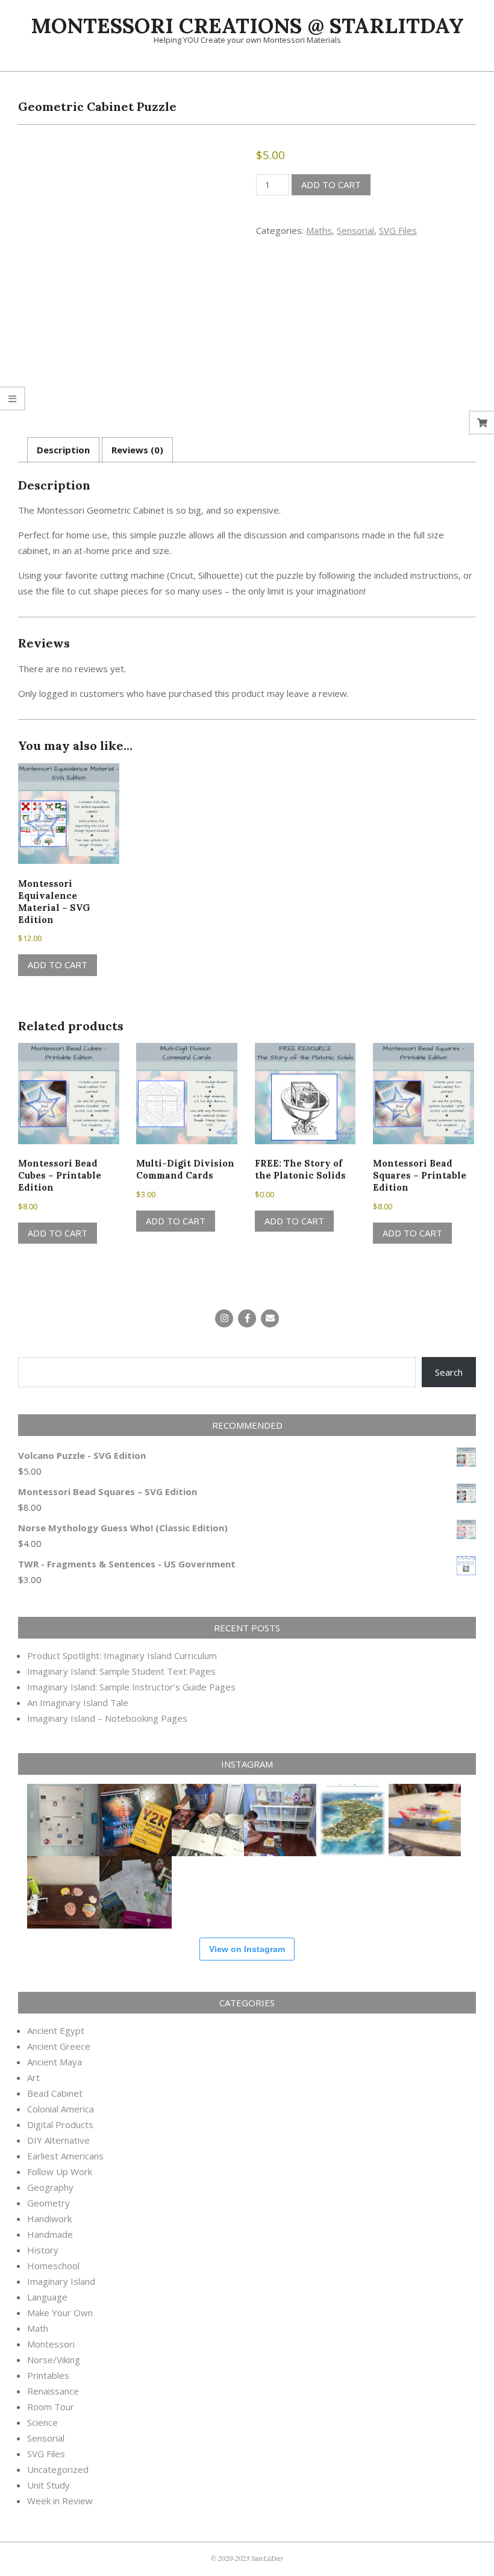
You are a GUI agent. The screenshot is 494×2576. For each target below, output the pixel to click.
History (43, 2250)
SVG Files (398, 230)
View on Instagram (247, 1949)
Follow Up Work (60, 2171)
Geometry (48, 2203)
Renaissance (53, 2391)
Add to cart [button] (58, 965)
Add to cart (331, 184)
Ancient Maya (55, 2062)
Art (33, 2077)
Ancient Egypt (56, 2030)
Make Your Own (60, 2313)
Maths (319, 230)
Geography (50, 2187)
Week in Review (60, 2501)
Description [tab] (63, 450)
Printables (48, 2375)
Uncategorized (58, 2469)
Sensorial (355, 230)
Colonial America (61, 2109)
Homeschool (53, 2266)
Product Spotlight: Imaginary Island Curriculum (122, 1655)
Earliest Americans (65, 2156)
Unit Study (48, 2485)
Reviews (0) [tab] (137, 450)
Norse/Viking (54, 2360)
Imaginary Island (61, 2281)
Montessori (51, 2344)
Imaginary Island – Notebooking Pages (107, 1718)
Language (47, 2297)
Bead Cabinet (55, 2093)
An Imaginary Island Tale (78, 1702)
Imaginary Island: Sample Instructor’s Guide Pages (131, 1687)
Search (449, 1372)
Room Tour (51, 2407)
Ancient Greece (59, 2046)
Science (42, 2422)
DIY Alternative (58, 2140)
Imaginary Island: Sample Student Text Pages (121, 1671)
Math (38, 2328)
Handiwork (49, 2219)
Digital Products (60, 2124)
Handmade (50, 2234)
